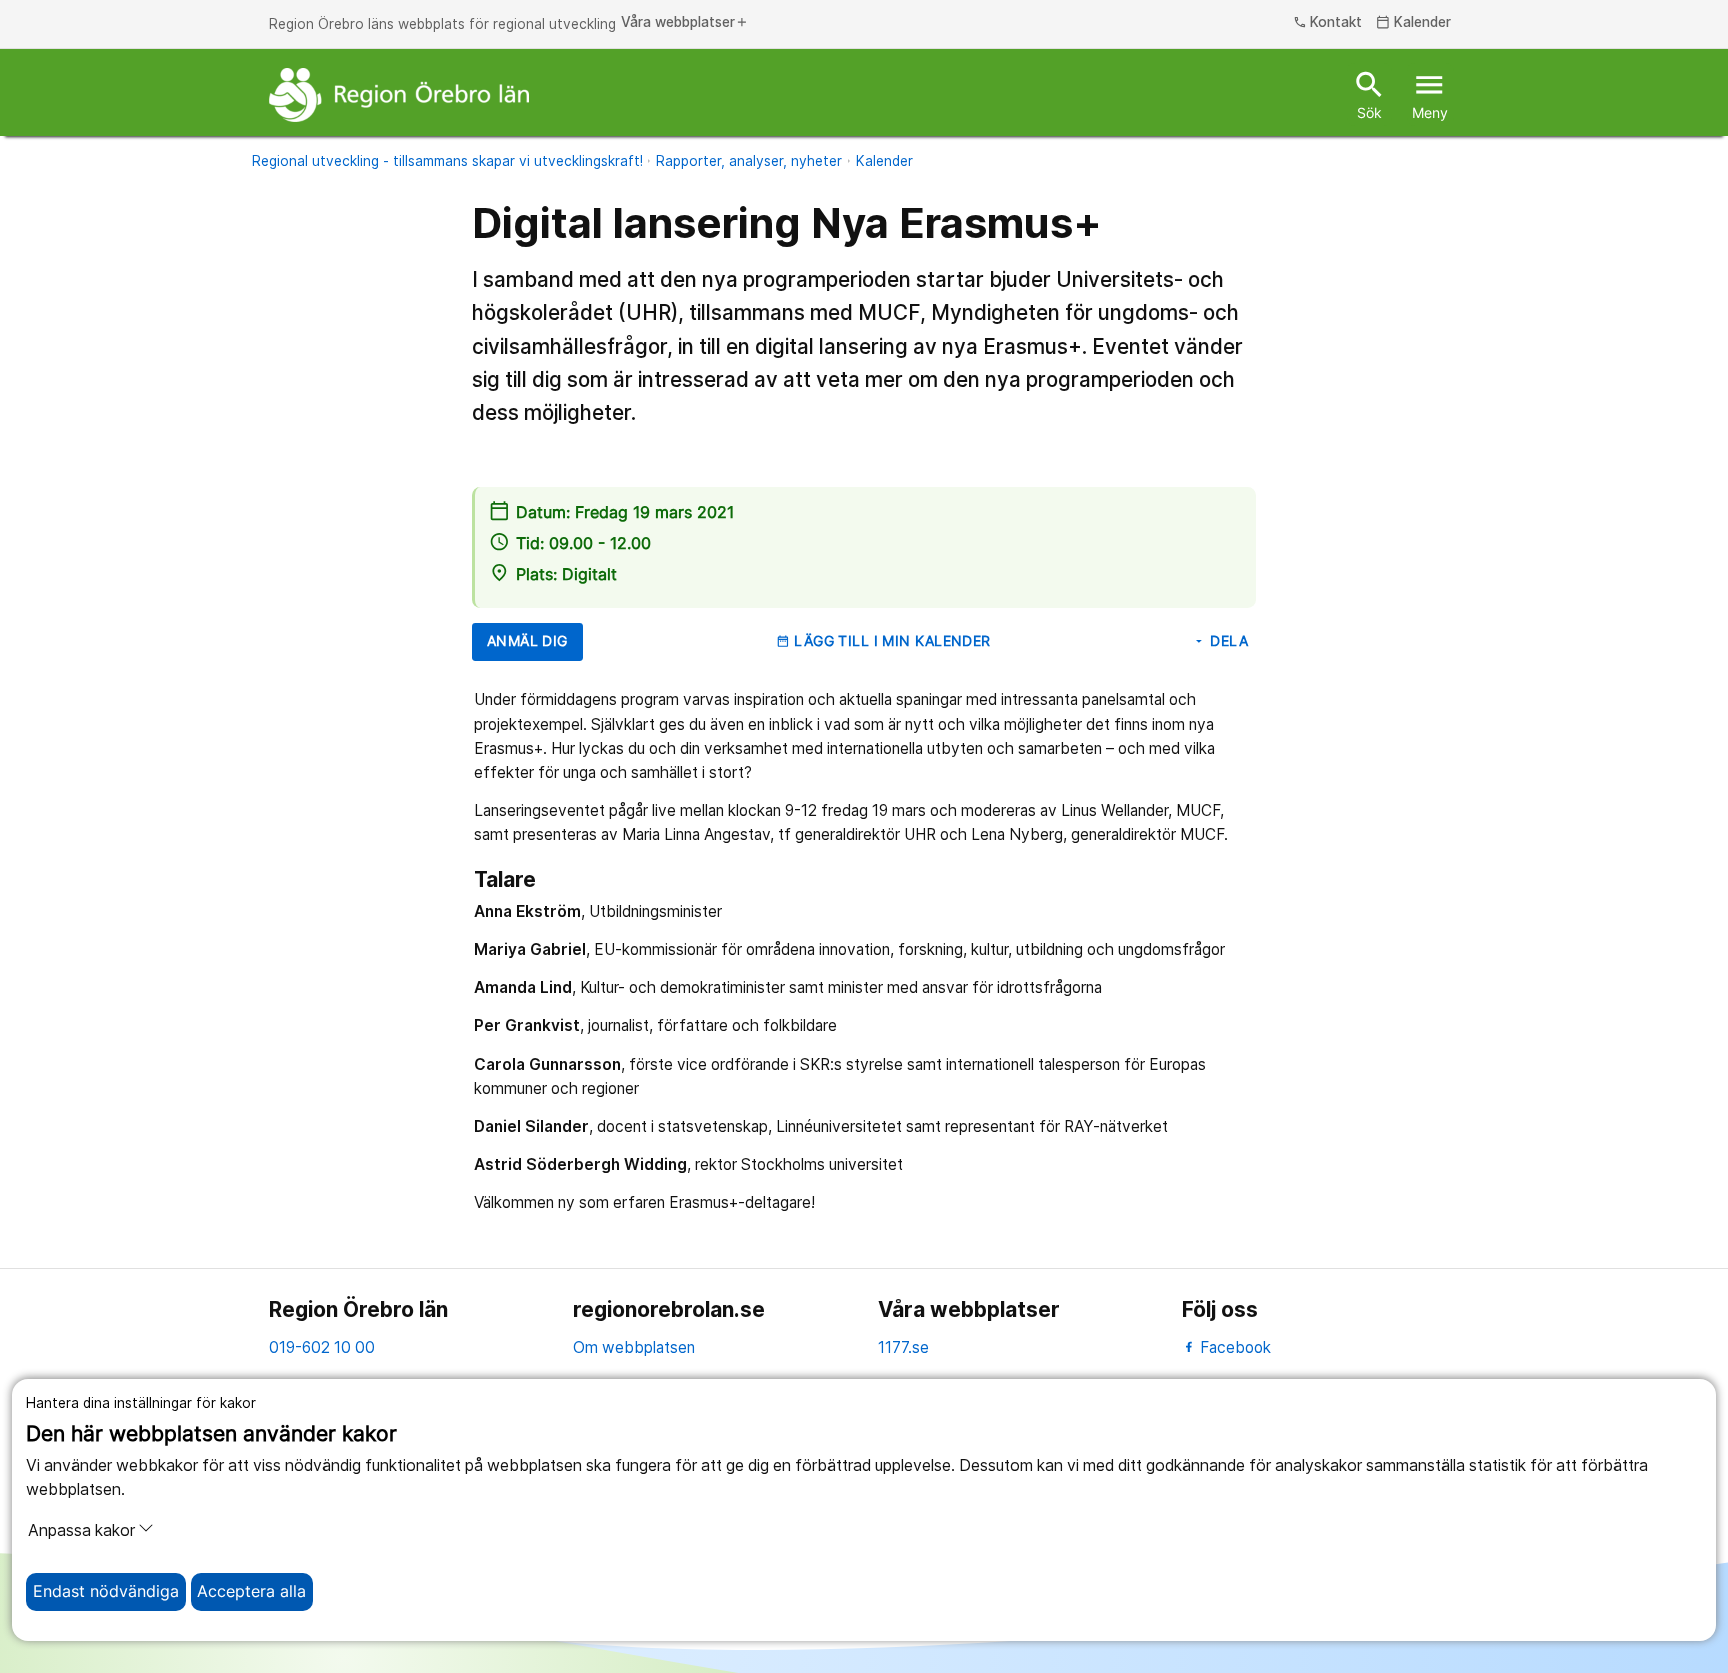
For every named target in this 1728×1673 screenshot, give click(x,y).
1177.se (903, 1347)
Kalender (1413, 23)
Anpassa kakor (81, 1530)
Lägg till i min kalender (883, 641)
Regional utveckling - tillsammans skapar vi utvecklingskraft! (447, 161)
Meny (1430, 94)
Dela (1220, 641)
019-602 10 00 (322, 1347)
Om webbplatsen (634, 1347)
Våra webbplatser (685, 23)
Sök (1369, 94)
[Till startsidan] (399, 95)
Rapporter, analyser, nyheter (749, 161)
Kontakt (1328, 23)
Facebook (1233, 1347)
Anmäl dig (527, 641)
